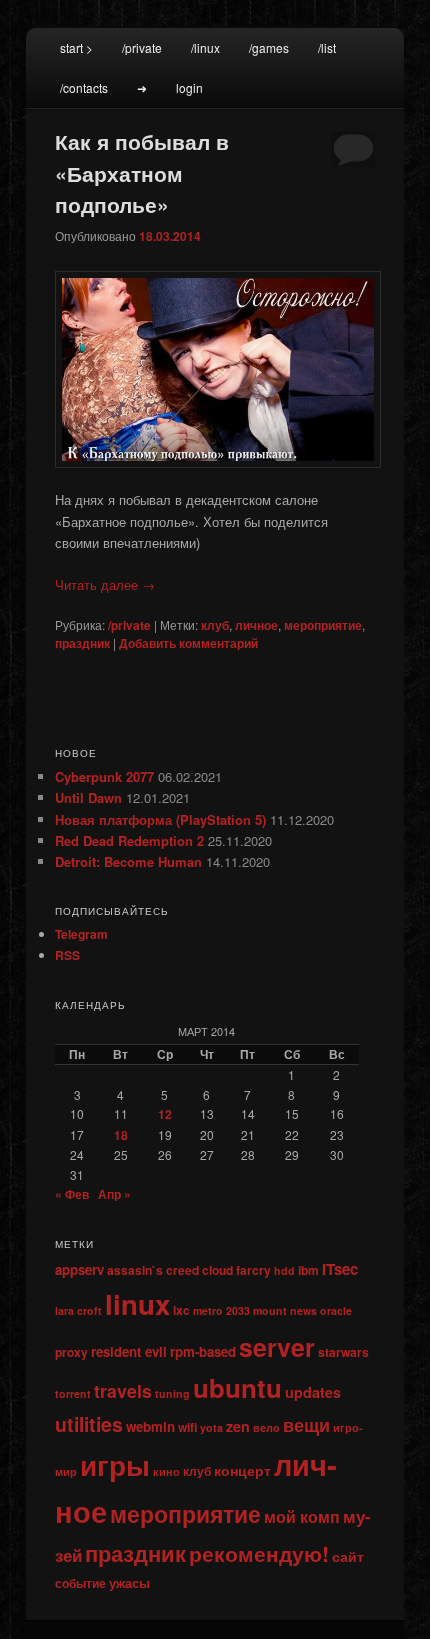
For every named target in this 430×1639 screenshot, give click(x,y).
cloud (217, 1270)
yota (211, 1427)
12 (165, 1114)
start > (76, 47)
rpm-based (203, 1351)
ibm (308, 1270)
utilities (89, 1424)
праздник (82, 643)
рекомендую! (259, 1553)
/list (327, 47)
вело (266, 1427)
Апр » (114, 1194)
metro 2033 (221, 1310)
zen (238, 1426)
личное (256, 625)
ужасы (129, 1582)
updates (313, 1392)
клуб (215, 625)
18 (121, 1135)
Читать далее (105, 584)
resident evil (129, 1351)
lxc (181, 1310)
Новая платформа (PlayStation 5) (160, 819)
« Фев (72, 1194)
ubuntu (237, 1387)
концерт (242, 1470)
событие (80, 1583)
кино (166, 1471)
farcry (253, 1270)
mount (270, 1310)
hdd (284, 1270)
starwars (343, 1352)
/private (142, 47)
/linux (205, 47)
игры (115, 1464)
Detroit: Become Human (128, 861)
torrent (73, 1393)
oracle (336, 1310)
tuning (172, 1393)
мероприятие (323, 625)
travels (123, 1390)
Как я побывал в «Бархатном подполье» (142, 172)
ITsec (340, 1269)
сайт (348, 1556)
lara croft (78, 1310)
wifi (187, 1427)
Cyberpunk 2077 (104, 776)
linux (137, 1304)
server (277, 1347)
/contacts (84, 87)
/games (269, 47)
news (303, 1310)
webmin (150, 1426)
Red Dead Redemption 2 (129, 840)
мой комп (302, 1516)
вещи (306, 1424)
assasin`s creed (153, 1270)
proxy (71, 1352)
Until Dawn (88, 797)
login (189, 87)
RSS (67, 955)
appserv (79, 1269)
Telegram (81, 934)
